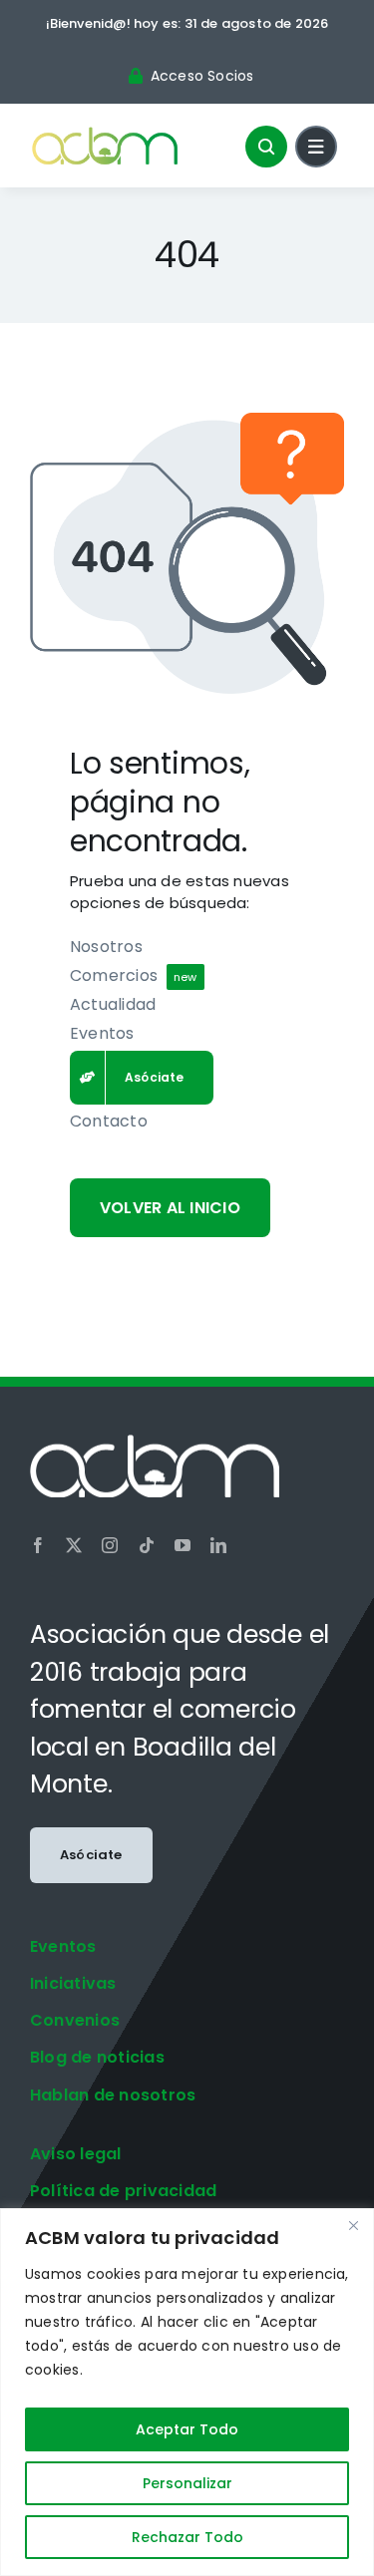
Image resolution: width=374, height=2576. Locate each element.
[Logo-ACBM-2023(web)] (105, 132)
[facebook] (38, 1545)
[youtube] (183, 1545)
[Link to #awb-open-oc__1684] (316, 147)
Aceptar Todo (187, 2429)
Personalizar (187, 2483)
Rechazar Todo (187, 2537)
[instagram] (110, 1545)
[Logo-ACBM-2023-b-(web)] (155, 1442)
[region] (187, 2392)
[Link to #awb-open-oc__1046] (266, 147)
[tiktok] (147, 1545)
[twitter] (74, 1545)
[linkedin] (218, 1545)
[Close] (353, 2225)
